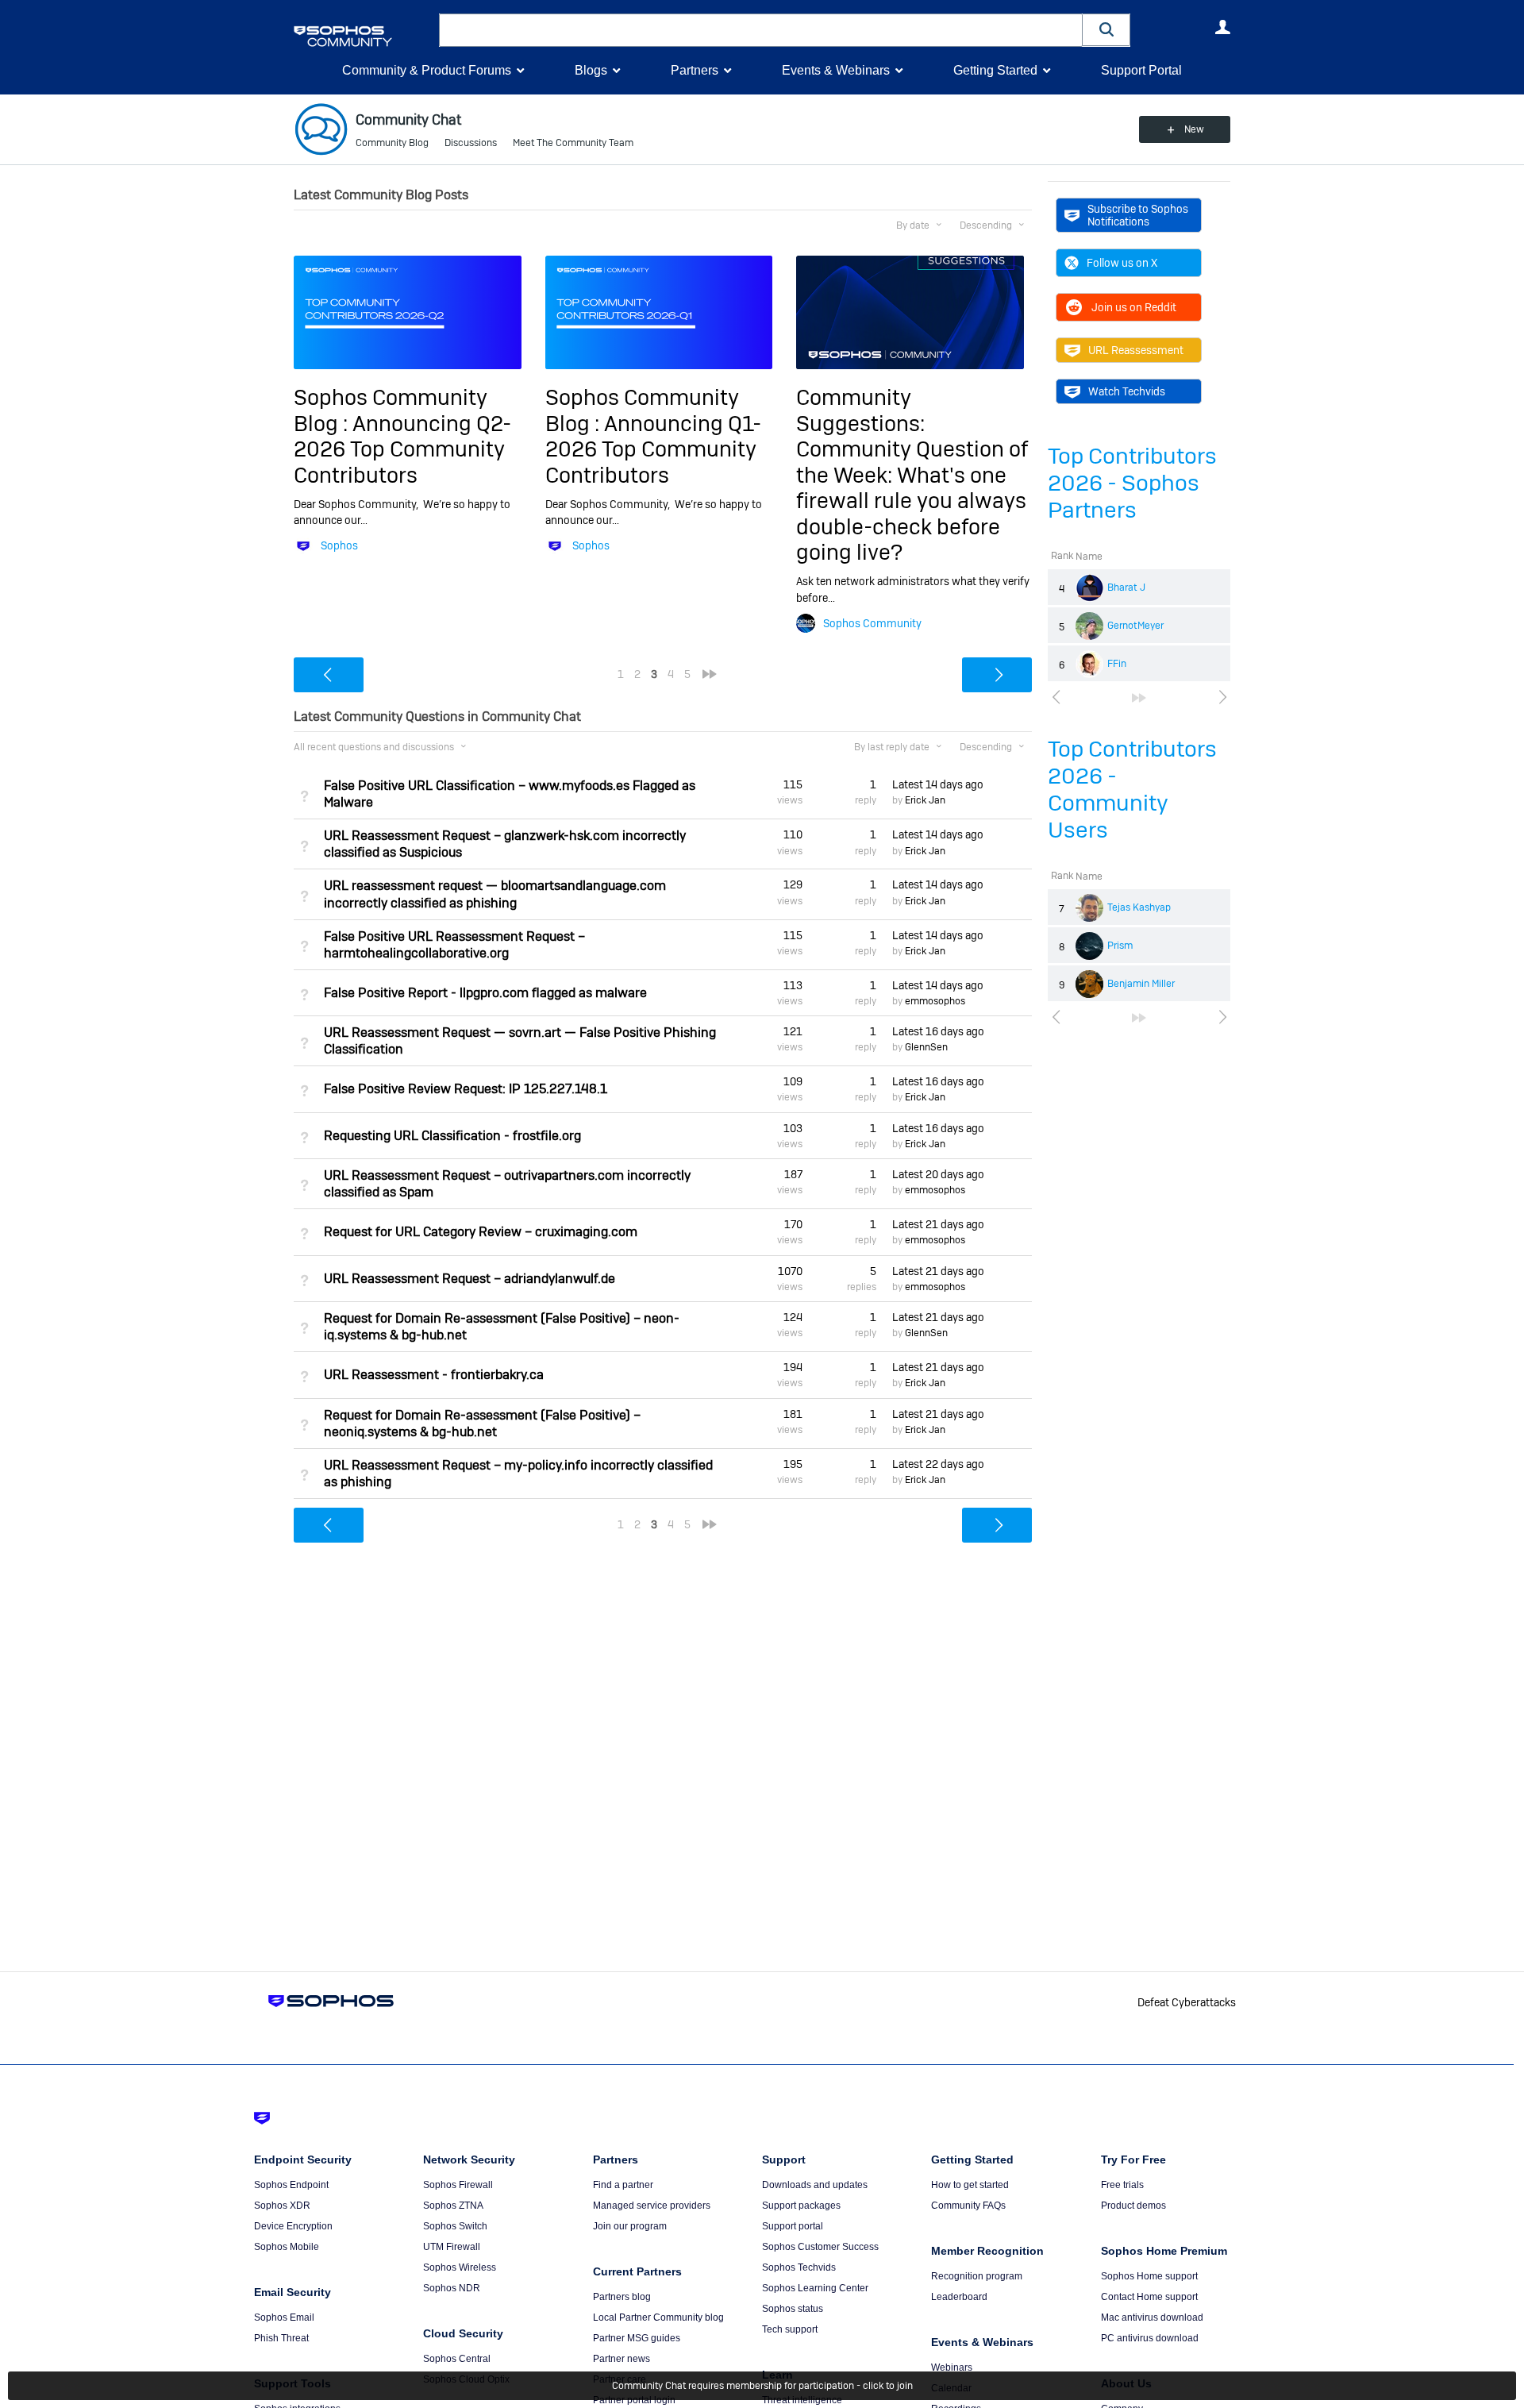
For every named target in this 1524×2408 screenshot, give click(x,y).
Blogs (591, 70)
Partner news (622, 2359)
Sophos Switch (455, 2226)
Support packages (801, 2206)
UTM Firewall (452, 2247)
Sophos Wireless (460, 2267)
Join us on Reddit (1134, 307)
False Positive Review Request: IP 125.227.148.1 (466, 1089)
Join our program (630, 2226)
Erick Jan (925, 800)
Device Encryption (293, 2226)
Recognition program (977, 2276)
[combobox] (761, 30)
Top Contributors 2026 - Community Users (1132, 790)
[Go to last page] (1139, 698)
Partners (695, 70)
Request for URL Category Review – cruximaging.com (481, 1232)
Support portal (793, 2226)
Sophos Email (284, 2317)
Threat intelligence (802, 2400)
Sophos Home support (1149, 2276)
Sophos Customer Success (820, 2247)
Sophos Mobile (287, 2247)
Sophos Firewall (458, 2185)
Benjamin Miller (1141, 984)
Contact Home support (1149, 2297)
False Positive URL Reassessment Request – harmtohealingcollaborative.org (454, 945)
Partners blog (622, 2297)
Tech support (790, 2329)
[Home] (363, 36)
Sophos (339, 545)
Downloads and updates (815, 2185)
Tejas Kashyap (1139, 907)
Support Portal (1141, 70)
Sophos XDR (282, 2206)
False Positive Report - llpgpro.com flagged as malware (485, 993)
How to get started (970, 2185)
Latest (938, 784)
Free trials (1122, 2185)
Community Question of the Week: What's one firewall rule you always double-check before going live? (912, 501)
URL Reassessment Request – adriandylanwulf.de (470, 1279)
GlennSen (926, 1047)
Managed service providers (652, 2206)
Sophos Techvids (799, 2267)
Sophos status (793, 2309)
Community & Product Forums (427, 70)
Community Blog (392, 143)
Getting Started (995, 70)
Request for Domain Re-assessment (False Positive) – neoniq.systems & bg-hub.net (482, 1424)
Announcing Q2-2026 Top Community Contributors (402, 449)
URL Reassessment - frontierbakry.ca (434, 1375)
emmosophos (935, 1001)
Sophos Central (457, 2359)
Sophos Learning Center (815, 2288)
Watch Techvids (1127, 391)
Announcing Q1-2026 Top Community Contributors (653, 449)
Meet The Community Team (573, 143)
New (1194, 129)
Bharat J (1126, 588)
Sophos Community (872, 623)
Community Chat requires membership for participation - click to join (762, 2386)
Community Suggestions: (860, 410)
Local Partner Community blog (658, 2317)
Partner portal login (634, 2400)
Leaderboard (959, 2297)
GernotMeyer (1135, 626)
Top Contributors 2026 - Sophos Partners (1132, 483)
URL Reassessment (1136, 350)
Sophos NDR (452, 2288)
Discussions (471, 143)
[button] (1106, 30)
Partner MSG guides (637, 2338)
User (1222, 27)
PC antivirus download (1150, 2338)
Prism (1120, 946)
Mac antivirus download (1152, 2317)
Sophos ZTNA (453, 2206)
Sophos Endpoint (291, 2185)
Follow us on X (1122, 263)
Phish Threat (281, 2338)
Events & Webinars (836, 70)
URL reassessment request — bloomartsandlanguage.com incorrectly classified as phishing (495, 894)
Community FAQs (968, 2206)
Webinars (952, 2368)
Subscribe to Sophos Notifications (1138, 215)
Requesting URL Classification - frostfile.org (452, 1136)
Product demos (1133, 2206)
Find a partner (623, 2185)
